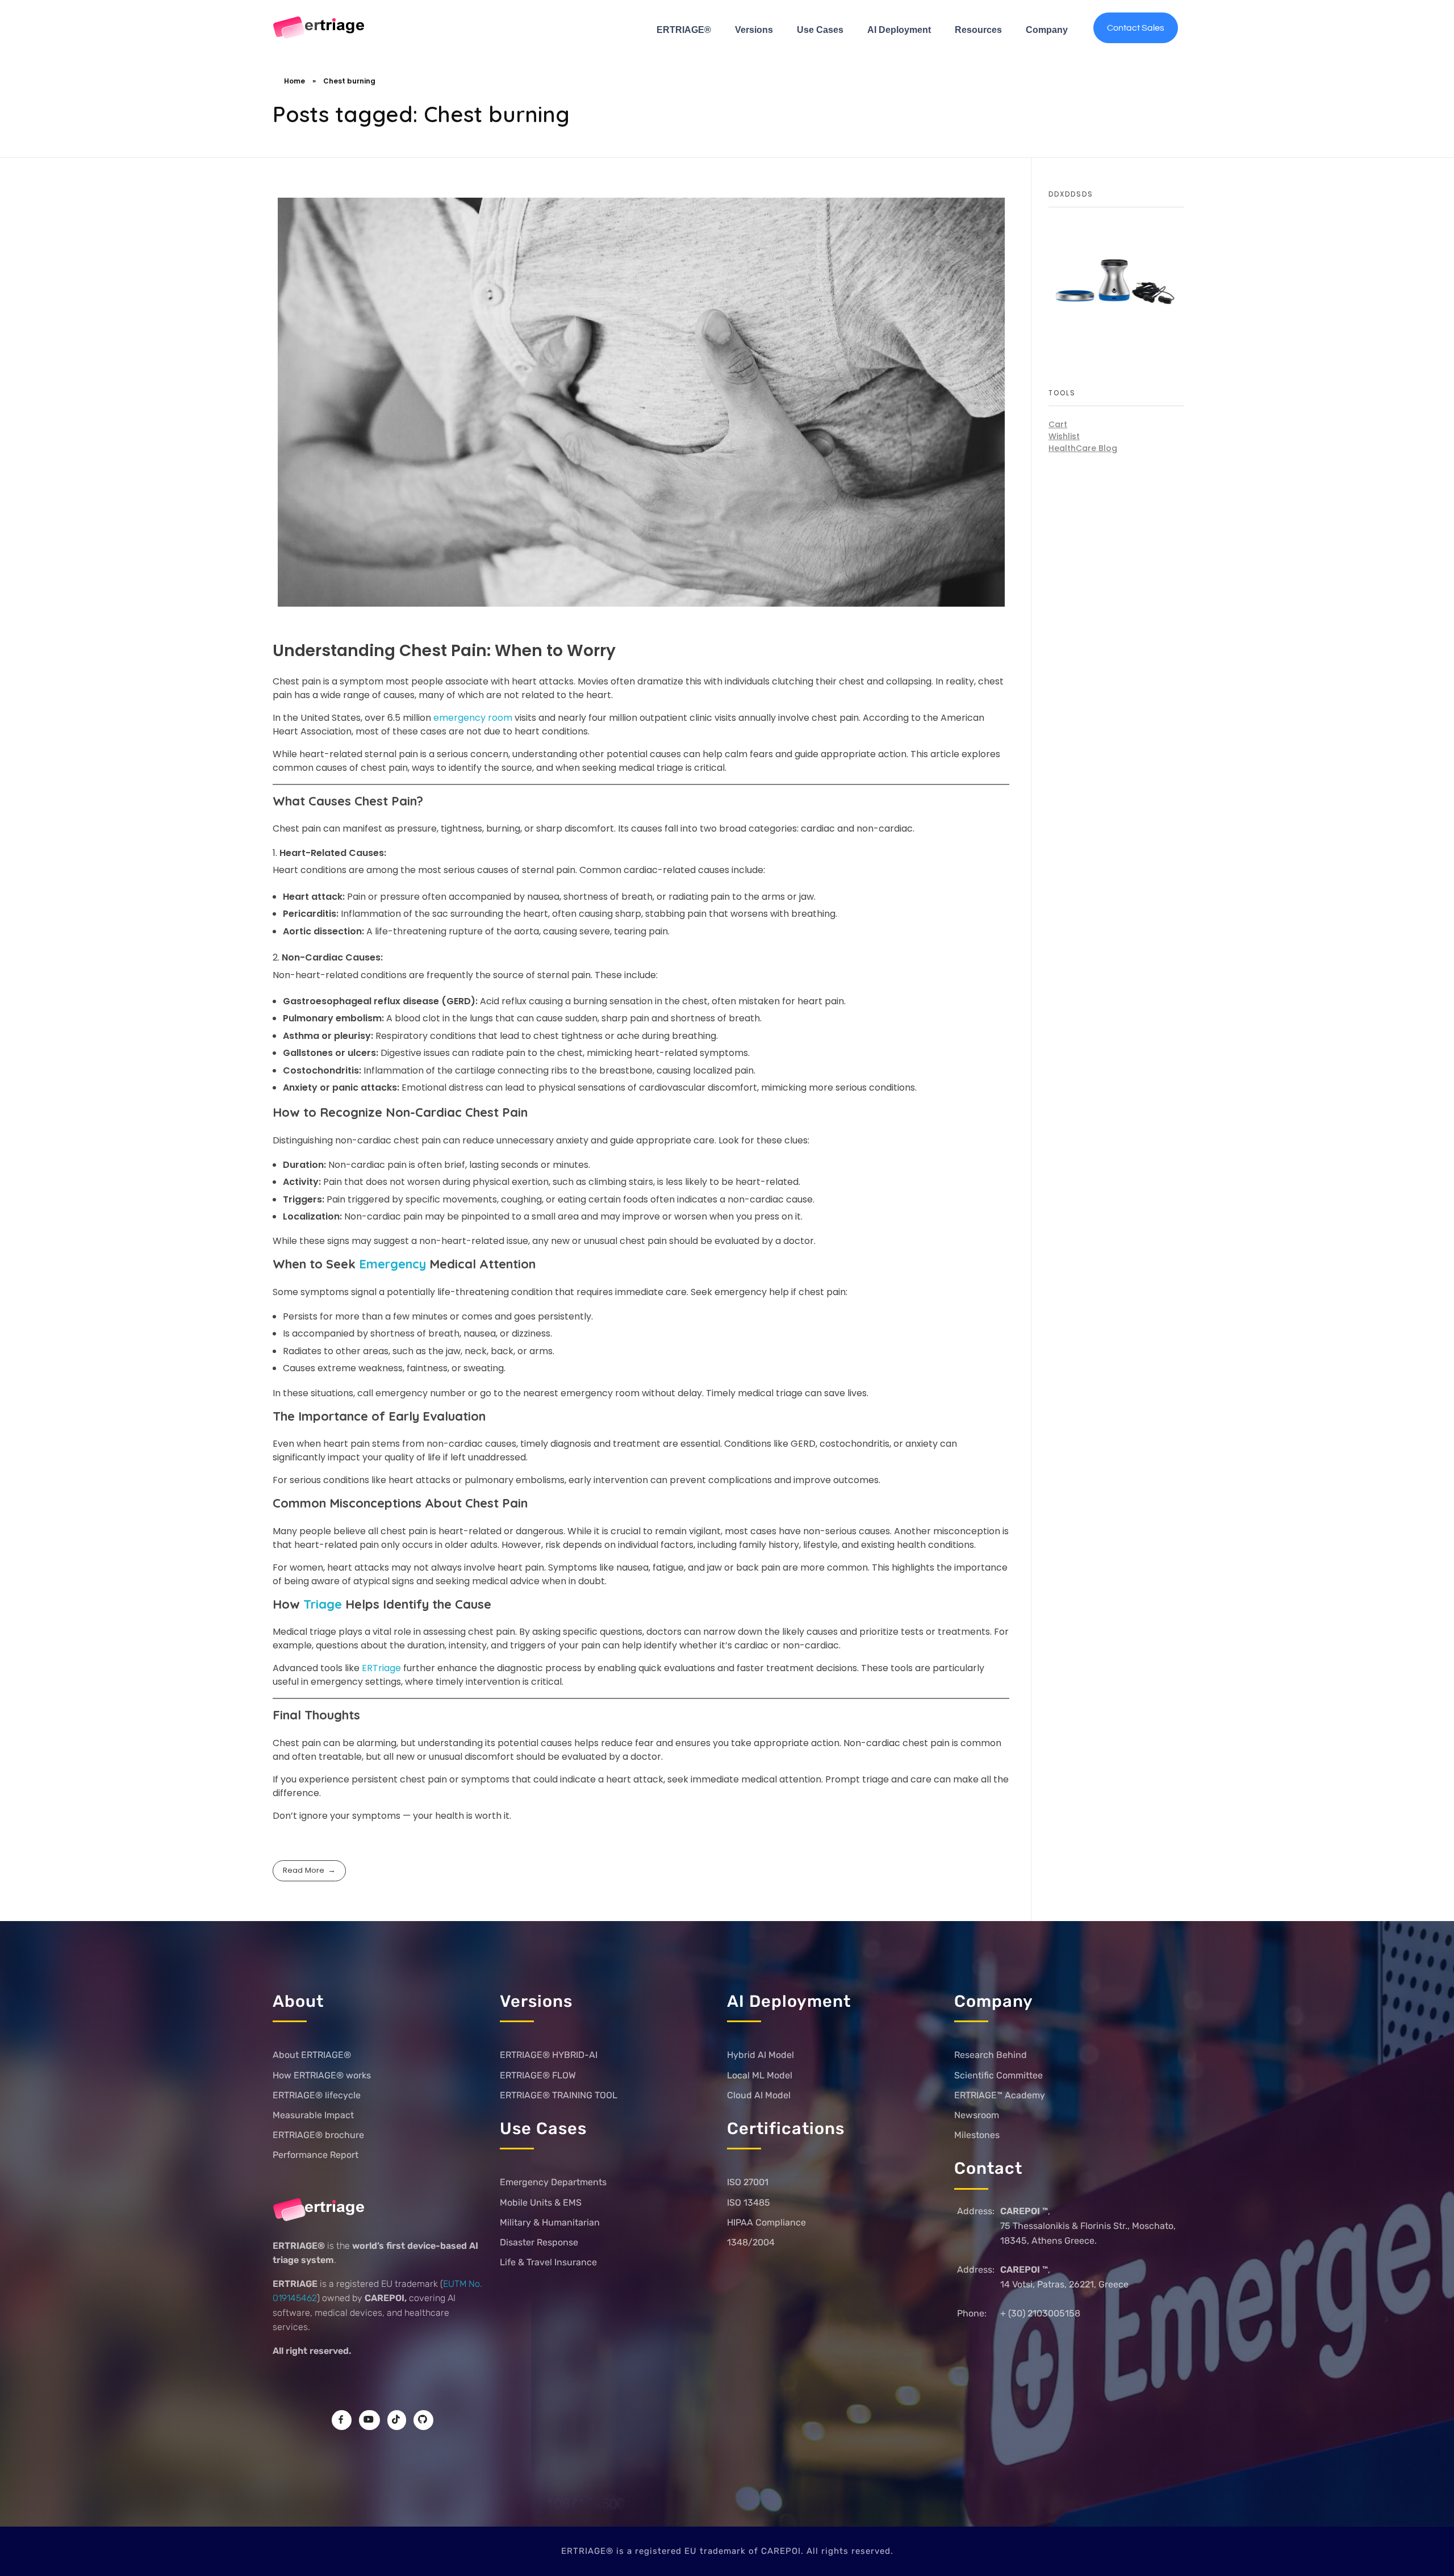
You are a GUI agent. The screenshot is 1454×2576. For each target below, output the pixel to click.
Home (294, 81)
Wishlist (1064, 436)
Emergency (394, 1264)
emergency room (474, 718)
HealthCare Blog (1083, 448)
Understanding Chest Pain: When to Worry (444, 651)
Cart (1058, 424)
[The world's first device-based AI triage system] (319, 28)
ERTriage (381, 1668)
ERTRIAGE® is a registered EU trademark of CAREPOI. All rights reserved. (727, 2551)
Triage (321, 1604)
